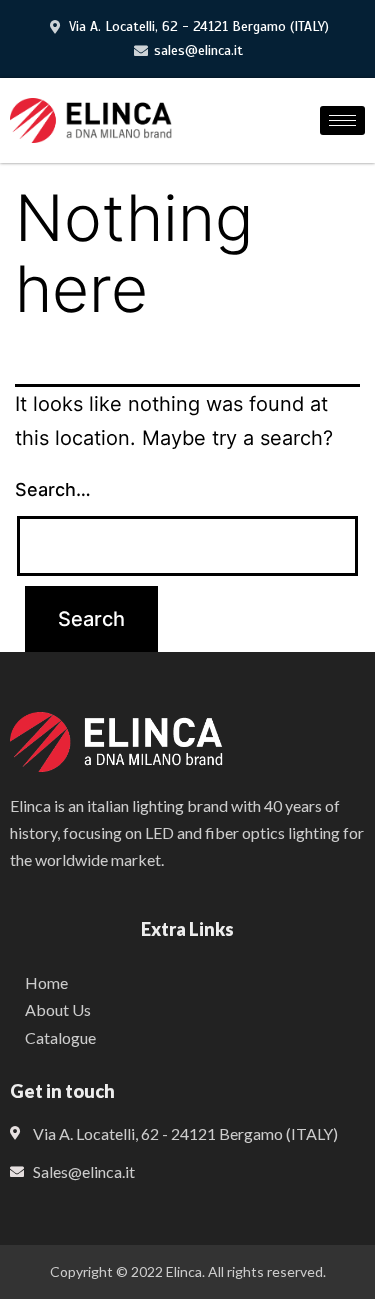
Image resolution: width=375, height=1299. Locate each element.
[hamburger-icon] (342, 120)
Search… (53, 489)
